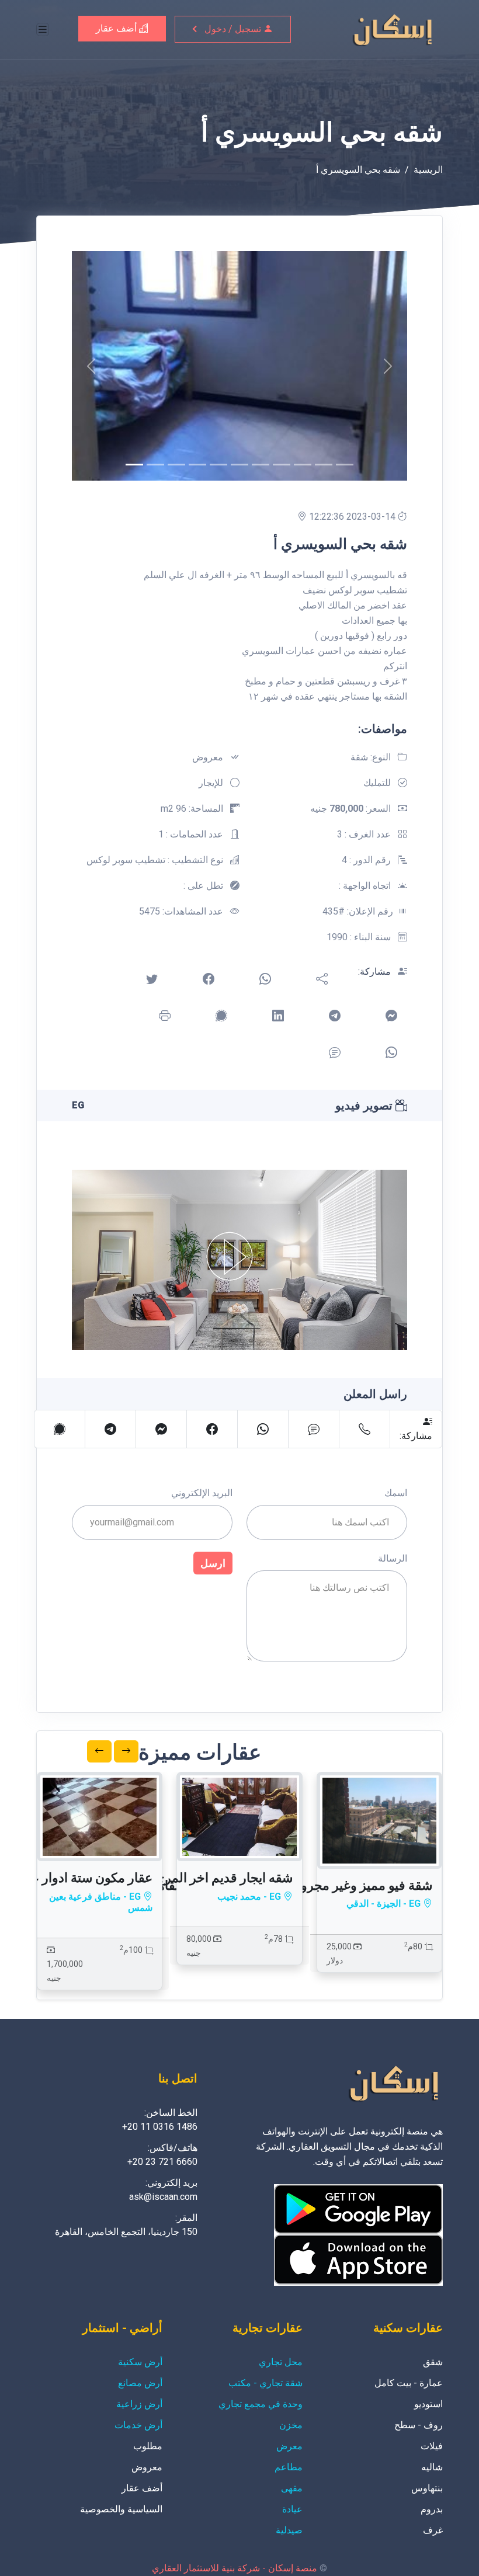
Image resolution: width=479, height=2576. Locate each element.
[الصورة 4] (218, 465)
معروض (147, 2467)
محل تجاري (281, 2362)
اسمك (396, 1493)
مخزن (291, 2425)
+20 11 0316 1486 (160, 2127)
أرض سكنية (140, 2362)
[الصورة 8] (303, 465)
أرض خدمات (138, 2425)
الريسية (428, 170)
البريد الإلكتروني (202, 1493)
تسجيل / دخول (234, 29)
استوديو (428, 2404)
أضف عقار (117, 28)
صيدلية (289, 2530)
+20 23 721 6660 (162, 2162)
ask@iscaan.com (163, 2197)
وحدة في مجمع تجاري (261, 2404)
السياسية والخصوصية (121, 2509)
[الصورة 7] (282, 465)
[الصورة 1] (155, 465)
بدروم (432, 2509)
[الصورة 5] (239, 465)
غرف (433, 2530)
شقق (433, 2362)
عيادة (292, 2509)
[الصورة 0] (134, 465)
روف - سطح (419, 2425)
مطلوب (148, 2446)
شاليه (432, 2467)
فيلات (432, 2446)
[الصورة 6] (261, 465)
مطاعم (289, 2467)
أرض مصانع (140, 2383)
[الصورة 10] (345, 465)
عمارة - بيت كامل (409, 2383)
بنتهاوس (427, 2488)
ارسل (213, 1563)
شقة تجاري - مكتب (265, 2383)
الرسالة (393, 1558)
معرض (289, 2446)
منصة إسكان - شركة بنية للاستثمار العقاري (235, 2568)
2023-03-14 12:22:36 (353, 517)
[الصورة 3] (197, 465)
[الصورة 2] (176, 465)
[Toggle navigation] (43, 29)
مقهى (292, 2488)
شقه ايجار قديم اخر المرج (225, 1878)
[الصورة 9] (324, 465)
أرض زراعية (139, 2404)
